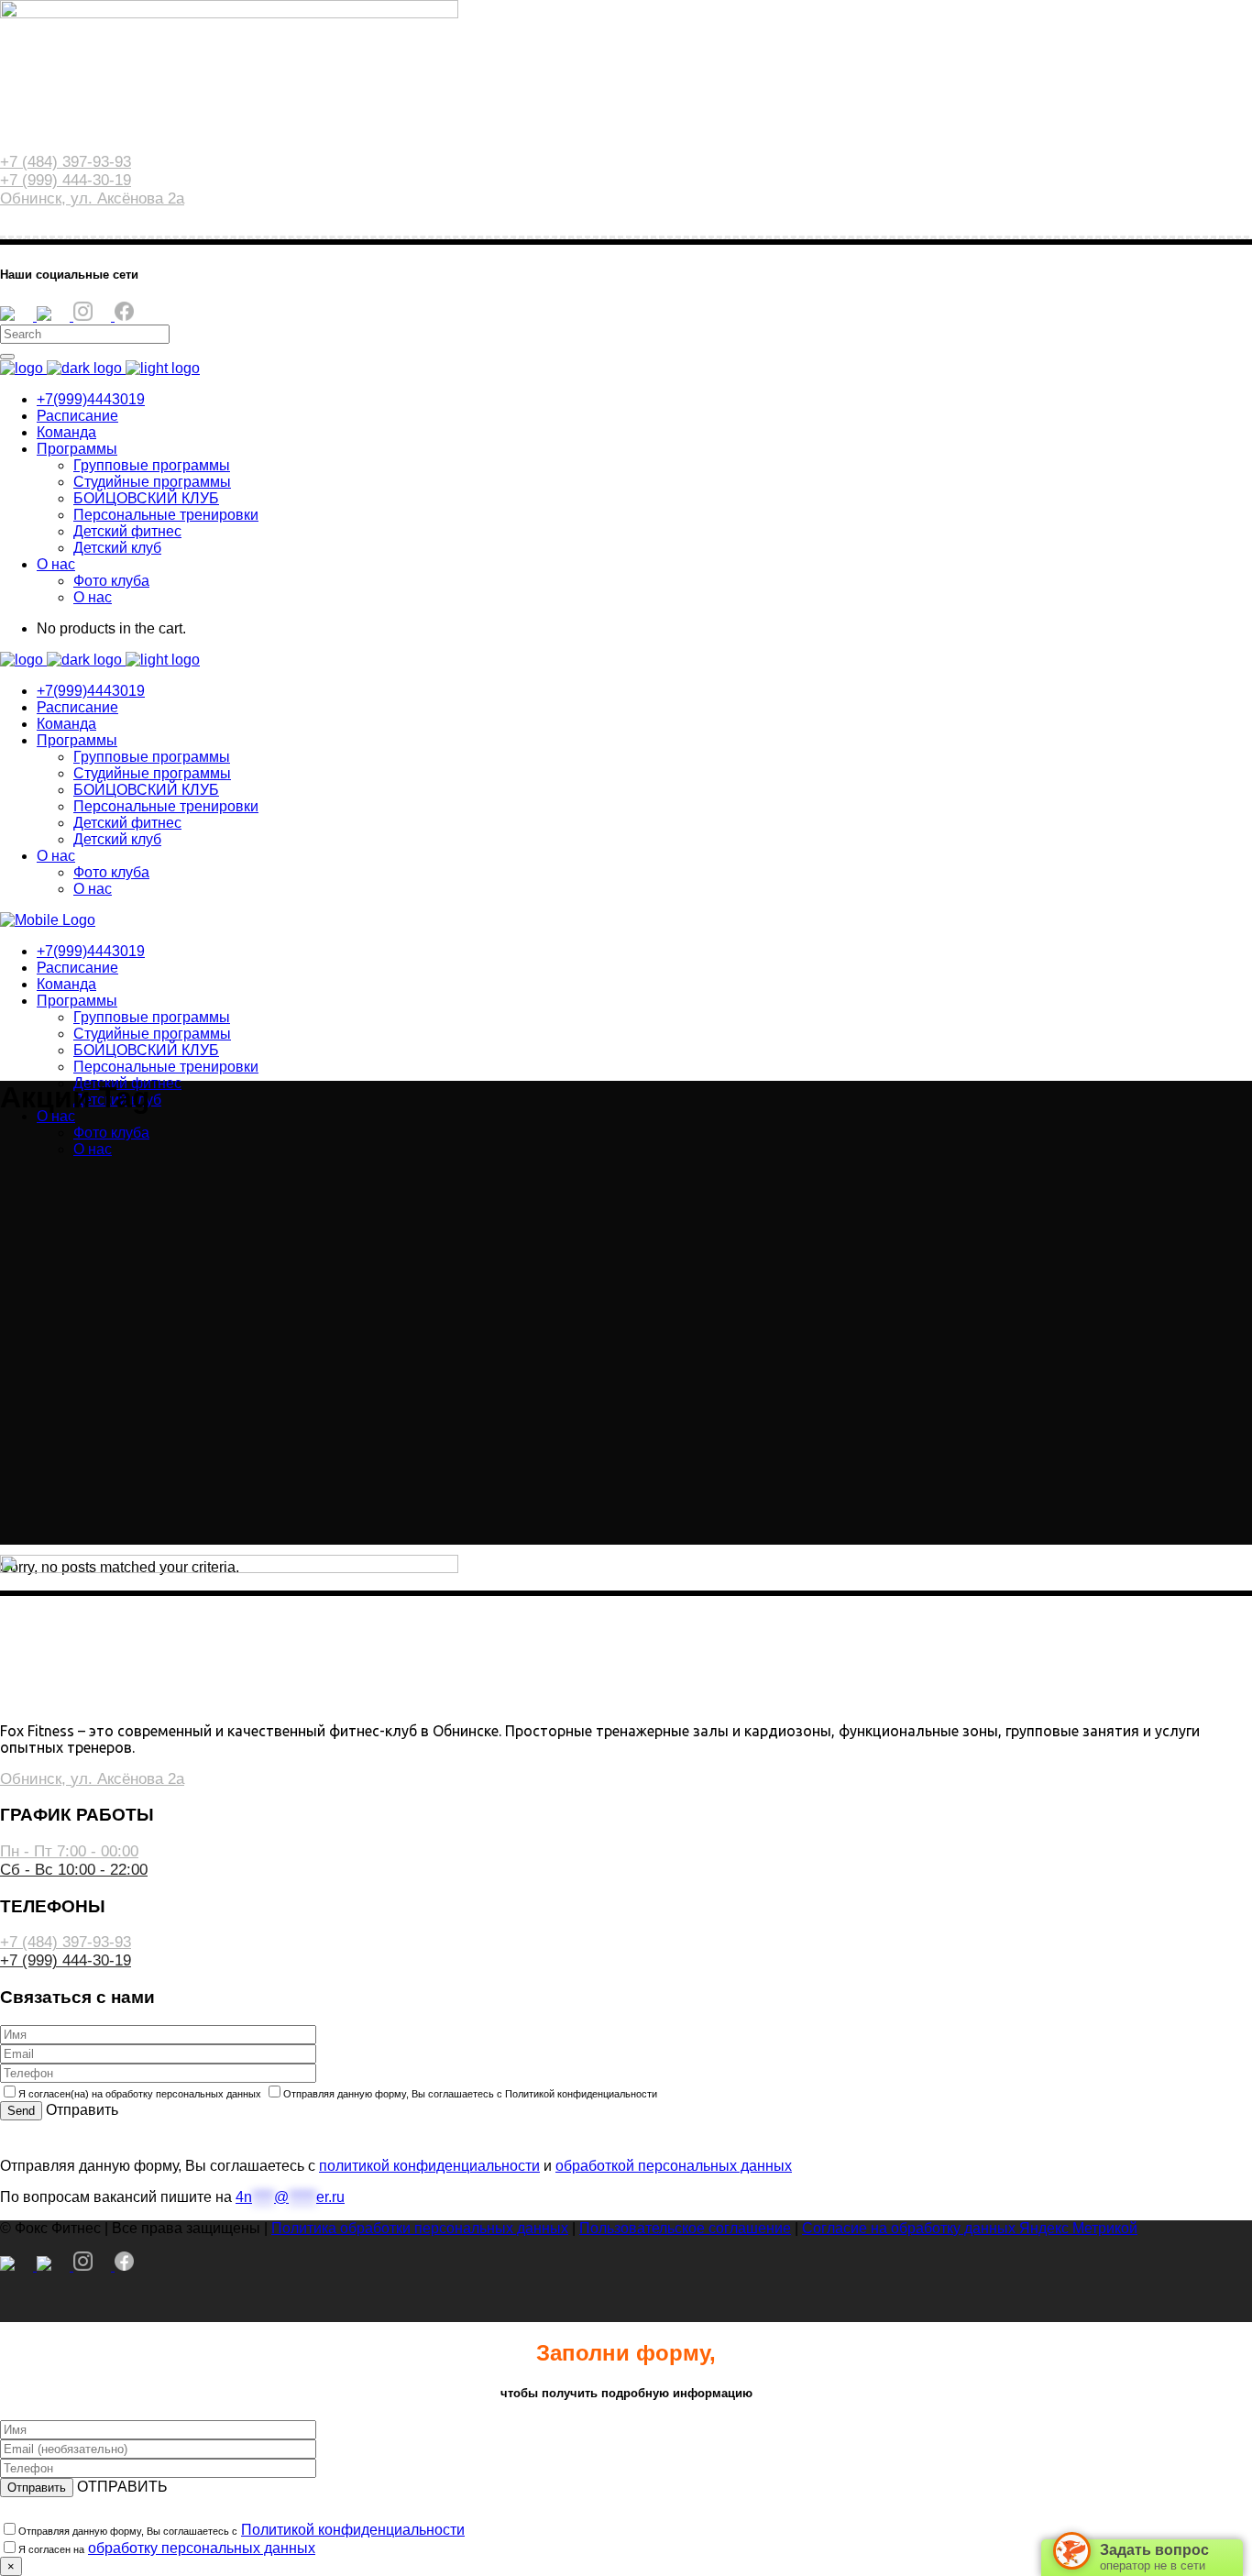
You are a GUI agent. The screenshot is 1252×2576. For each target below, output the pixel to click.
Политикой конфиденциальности (353, 2530)
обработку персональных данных (202, 2548)
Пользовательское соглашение (685, 2228)
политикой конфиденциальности (429, 2166)
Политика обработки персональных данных (420, 2228)
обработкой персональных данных (674, 2166)
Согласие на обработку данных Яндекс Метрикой (970, 2228)
